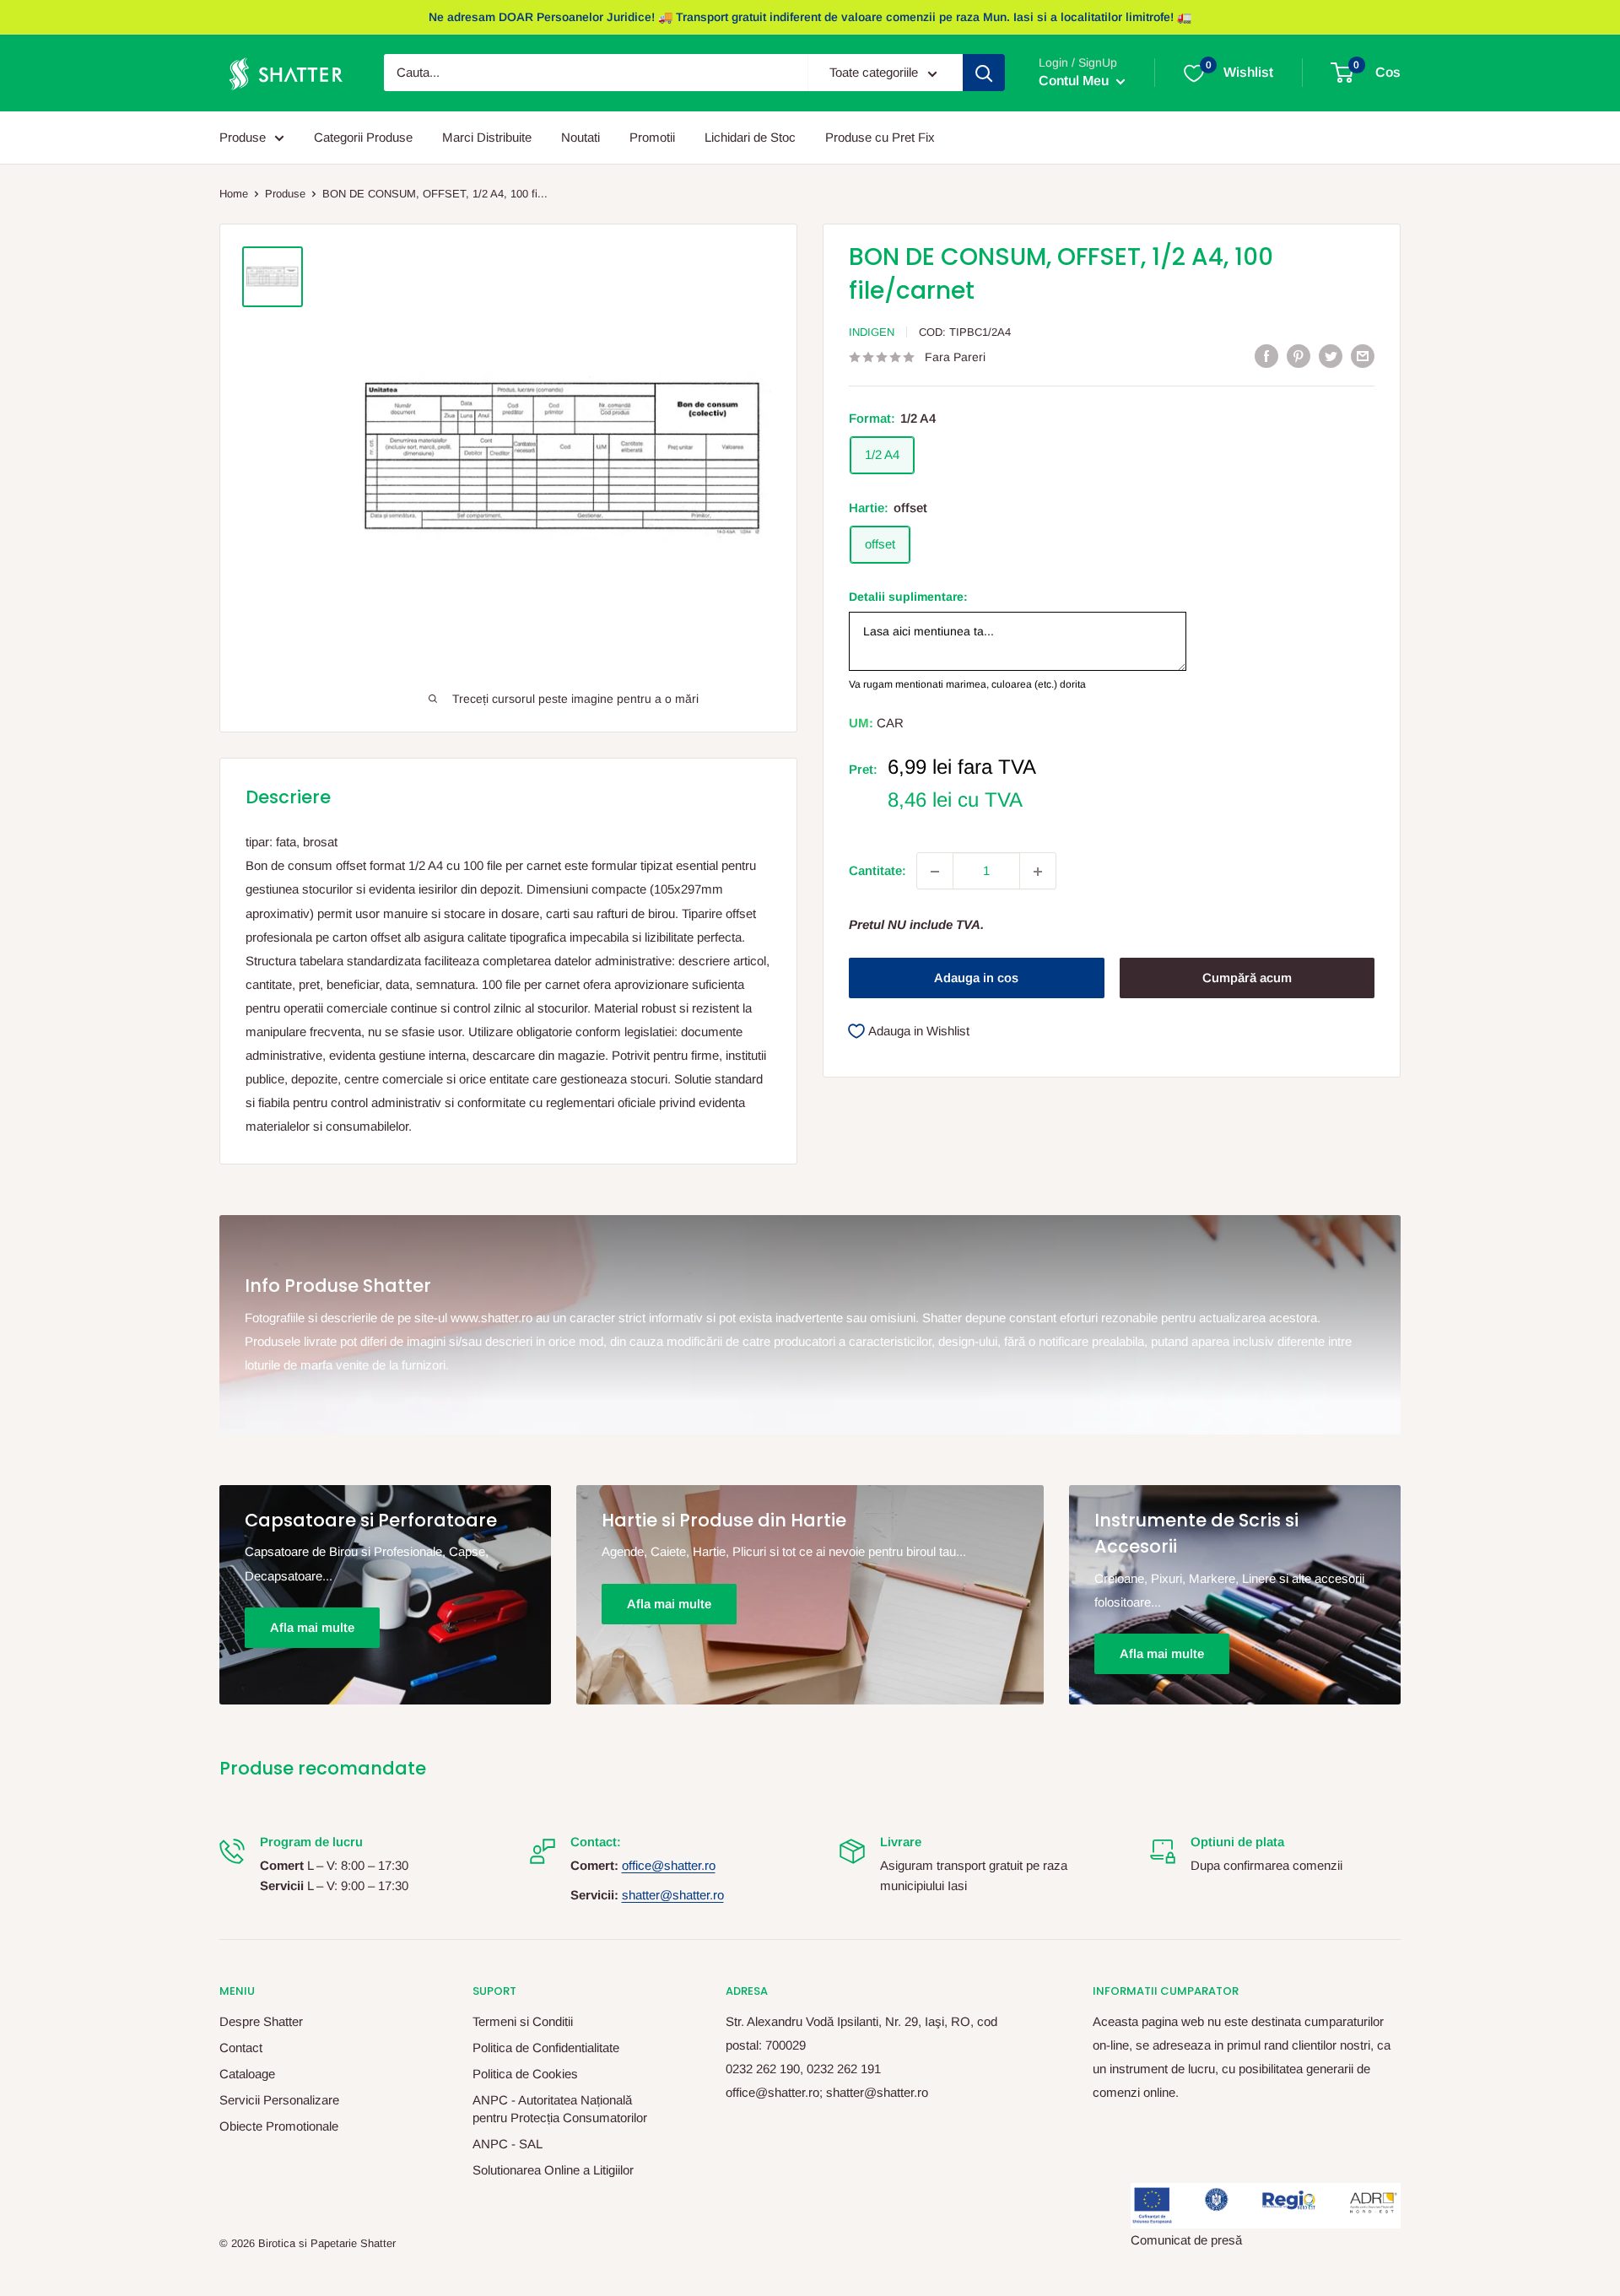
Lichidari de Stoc (750, 137)
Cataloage (247, 2074)
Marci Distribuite (487, 137)
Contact (241, 2047)
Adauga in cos (976, 978)
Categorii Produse (363, 137)
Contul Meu (1075, 81)
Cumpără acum (1247, 978)
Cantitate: (877, 871)
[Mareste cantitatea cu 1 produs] (1038, 872)
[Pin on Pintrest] (1299, 356)
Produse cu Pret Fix (880, 137)
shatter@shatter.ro (673, 1895)
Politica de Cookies (525, 2074)
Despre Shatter (261, 2021)
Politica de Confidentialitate (546, 2047)
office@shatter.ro (669, 1865)
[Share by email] (1363, 356)
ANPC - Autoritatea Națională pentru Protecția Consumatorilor (560, 2109)
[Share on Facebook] (1266, 356)
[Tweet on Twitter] (1331, 356)
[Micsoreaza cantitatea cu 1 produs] (935, 872)
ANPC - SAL (508, 2144)
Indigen (872, 332)
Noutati (580, 137)
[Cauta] (984, 73)
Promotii (652, 137)
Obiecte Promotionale (279, 2126)
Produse (243, 137)
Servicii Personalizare (279, 2100)
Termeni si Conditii (523, 2021)
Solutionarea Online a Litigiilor (553, 2170)
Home (234, 194)
